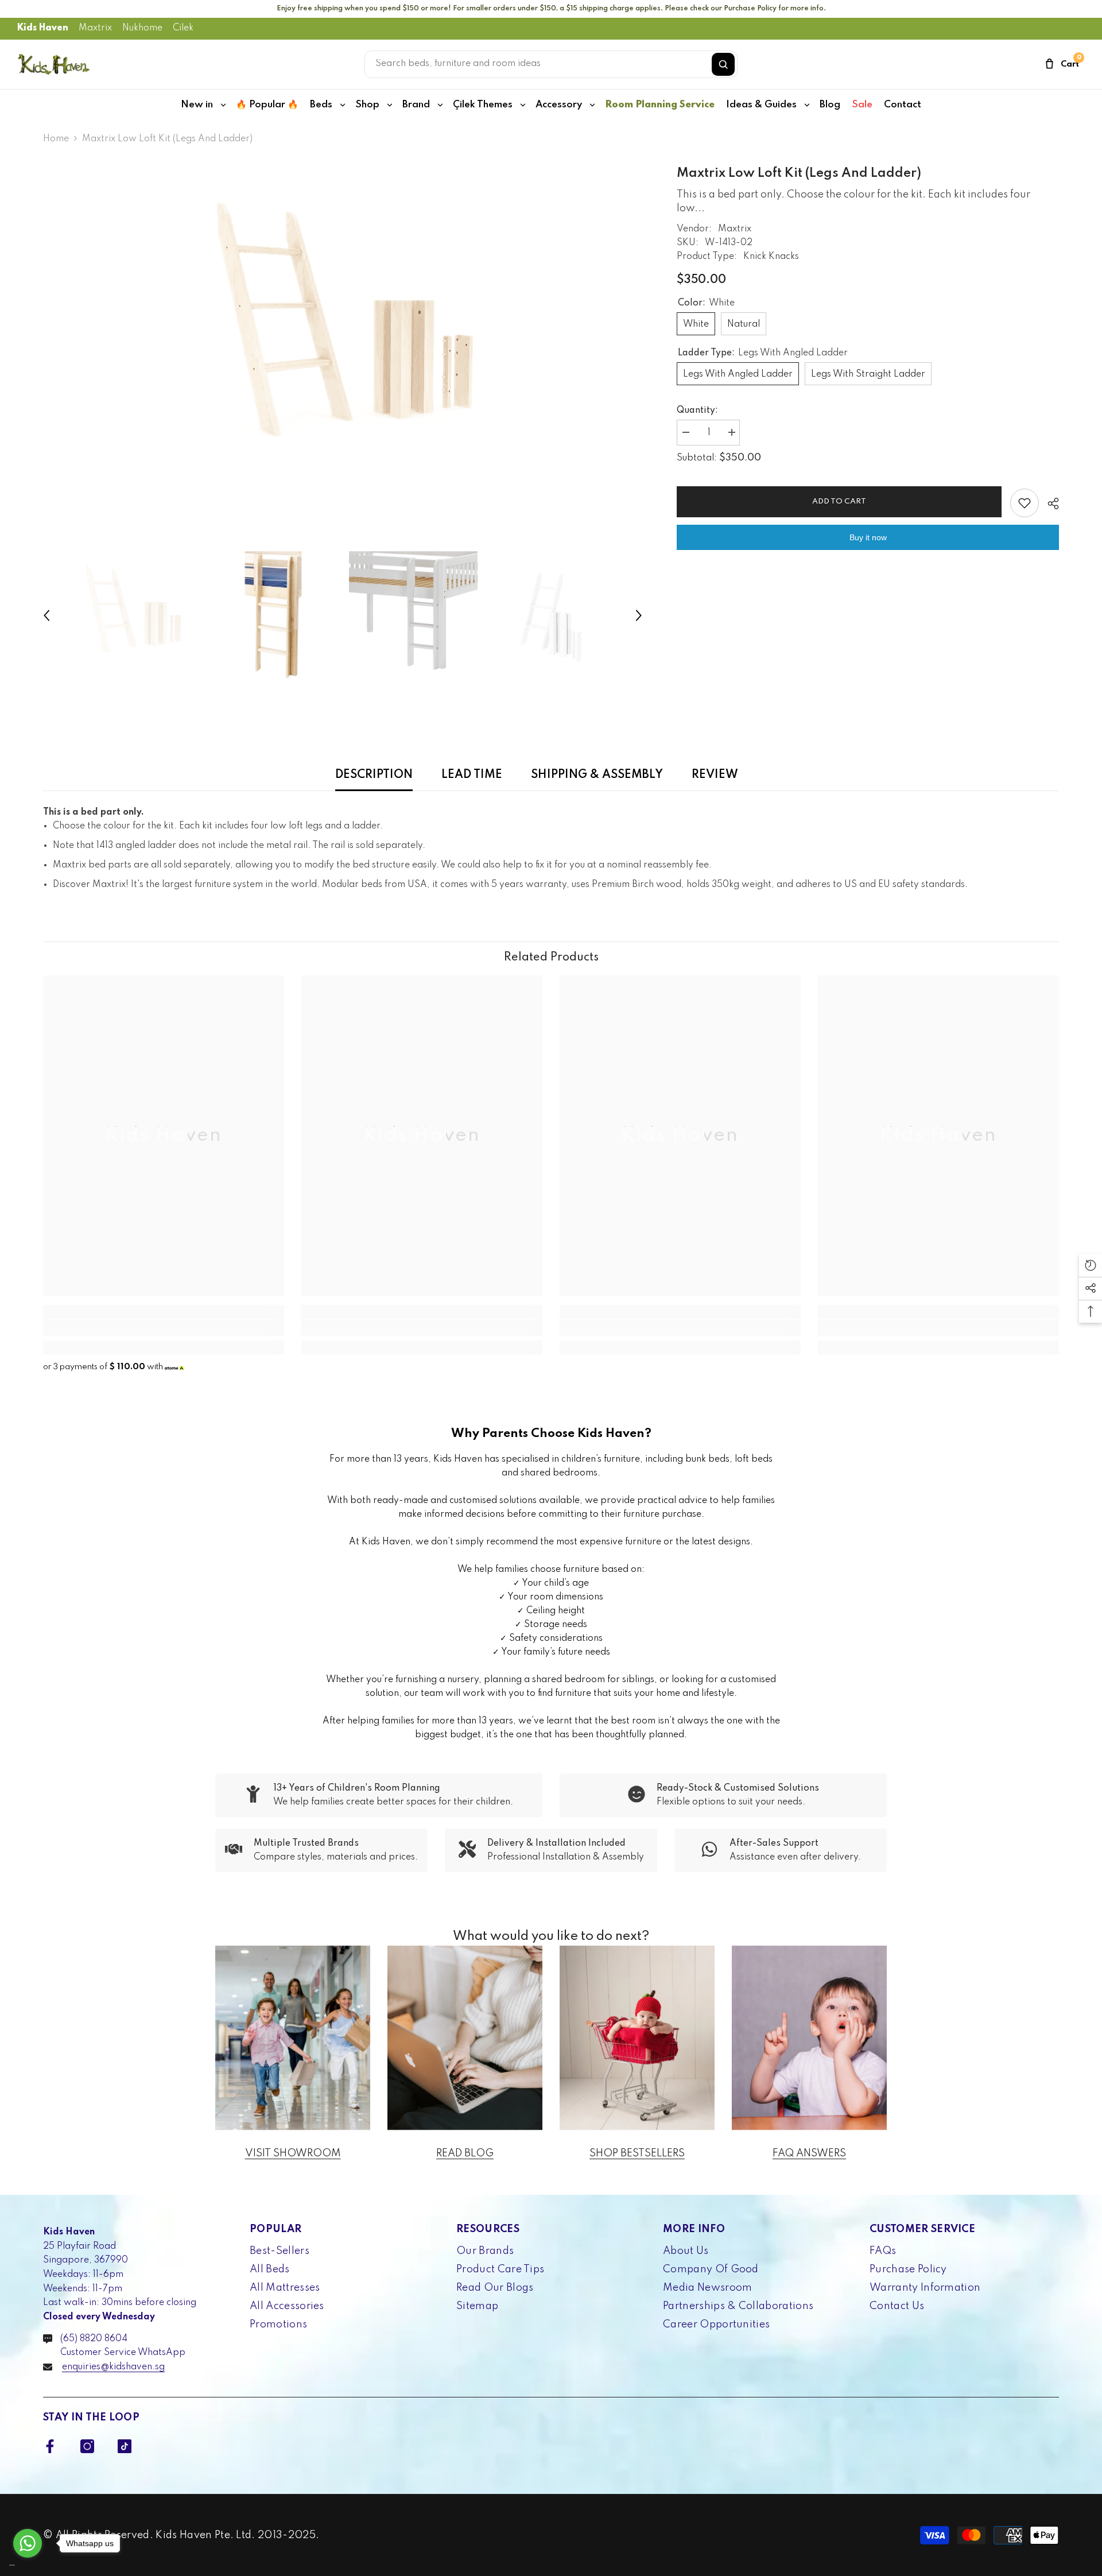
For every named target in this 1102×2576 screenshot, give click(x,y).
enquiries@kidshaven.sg (113, 2367)
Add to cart (839, 501)
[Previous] (46, 615)
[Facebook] (50, 2446)
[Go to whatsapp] (28, 2543)
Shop (367, 105)
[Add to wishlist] (1025, 503)
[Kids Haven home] (54, 64)
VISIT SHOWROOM (293, 2153)
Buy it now (868, 537)
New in (197, 105)
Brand (416, 105)
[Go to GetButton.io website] (28, 2565)
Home (56, 139)
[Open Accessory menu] (592, 105)
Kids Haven (43, 28)
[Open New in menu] (223, 105)
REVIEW (715, 775)
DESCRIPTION (374, 775)
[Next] (639, 615)
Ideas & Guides (761, 105)
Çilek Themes (483, 105)
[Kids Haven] (293, 2038)
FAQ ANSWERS (809, 2153)
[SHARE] (1049, 503)
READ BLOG (465, 2153)
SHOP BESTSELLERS (637, 2153)
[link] (164, 1328)
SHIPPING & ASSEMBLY (597, 775)
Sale (862, 105)
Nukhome (142, 28)
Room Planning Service (660, 105)
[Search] (723, 64)
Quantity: (697, 410)
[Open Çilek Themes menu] (523, 105)
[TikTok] (125, 2446)
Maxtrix (95, 28)
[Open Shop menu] (390, 105)
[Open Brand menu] (440, 105)
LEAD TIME (472, 775)
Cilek (183, 28)
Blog (830, 105)
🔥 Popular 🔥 (267, 105)
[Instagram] (87, 2446)
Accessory (559, 105)
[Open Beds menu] (343, 105)
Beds (321, 105)
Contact (903, 105)
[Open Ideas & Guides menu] (807, 105)
